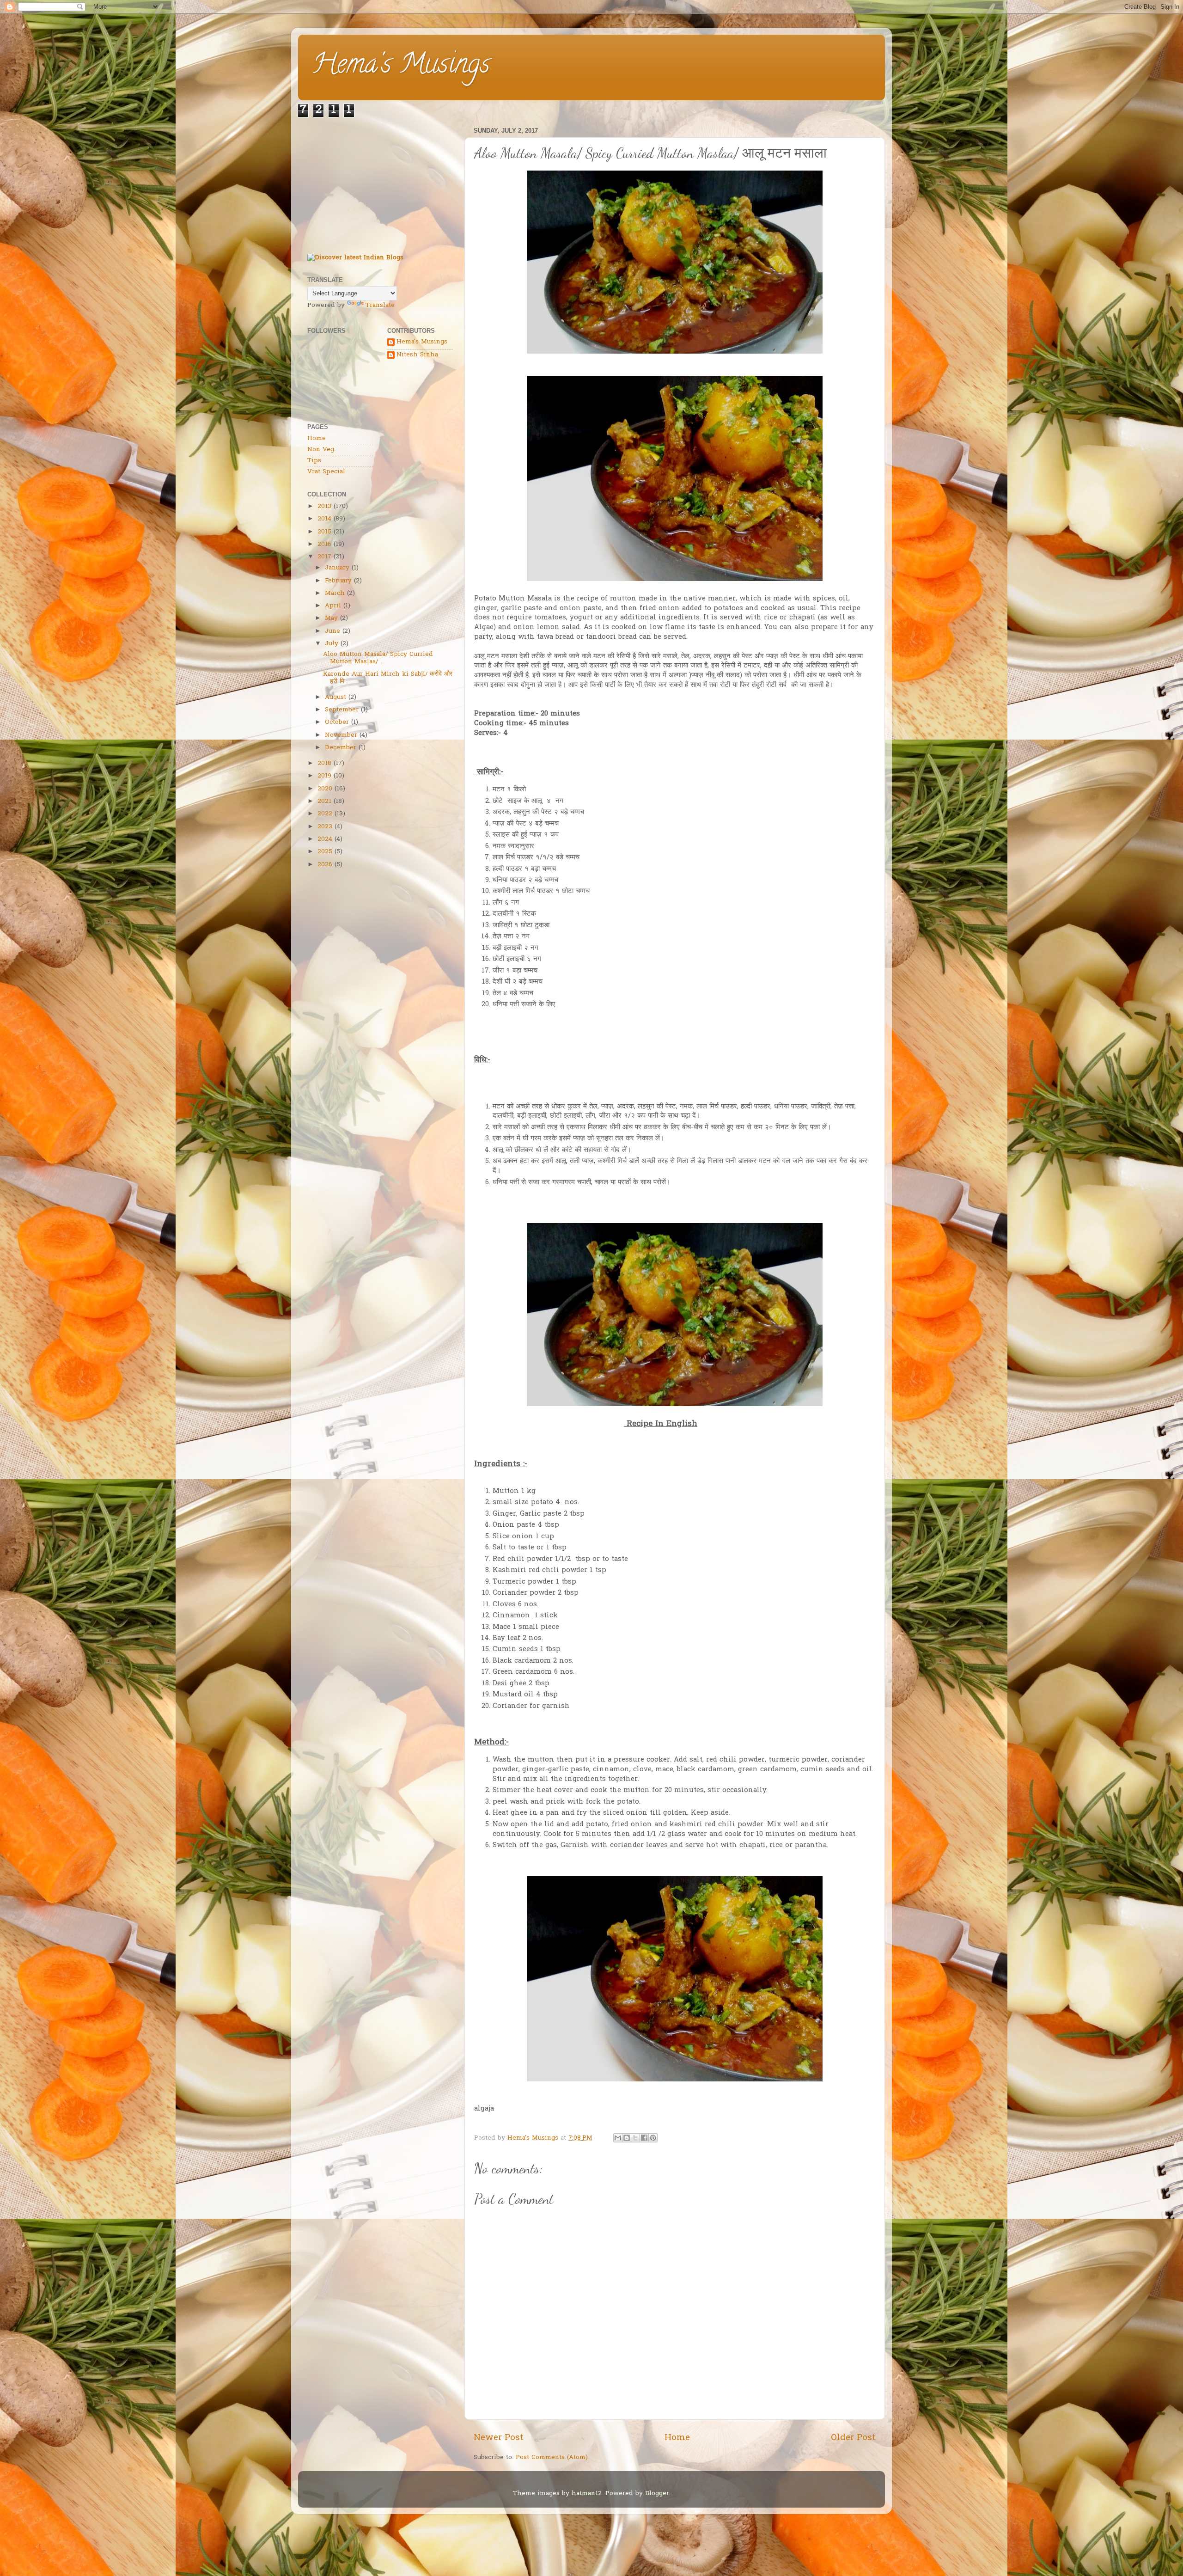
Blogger (657, 2494)
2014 (324, 519)
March (335, 594)
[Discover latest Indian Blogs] (355, 258)
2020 (325, 789)
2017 (324, 557)
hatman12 (587, 2494)
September (342, 710)
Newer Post (499, 2438)
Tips (314, 461)
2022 (325, 814)
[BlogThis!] (627, 2138)
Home (677, 2438)
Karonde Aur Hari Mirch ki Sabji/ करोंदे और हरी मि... (388, 678)
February (338, 581)
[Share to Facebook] (644, 2138)
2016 (324, 545)
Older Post (853, 2438)
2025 (325, 852)
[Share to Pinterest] (653, 2138)
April (333, 606)
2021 (324, 802)
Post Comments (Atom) (552, 2458)
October (337, 722)
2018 (324, 764)
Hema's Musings (401, 67)
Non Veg (321, 450)
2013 (324, 507)
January (337, 568)
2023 (325, 827)
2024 (325, 839)
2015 (324, 532)
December (341, 748)
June (332, 631)
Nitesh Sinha (417, 355)
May (331, 618)
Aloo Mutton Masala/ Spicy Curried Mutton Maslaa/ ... (378, 658)
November (341, 735)
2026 (325, 865)
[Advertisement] (380, 182)
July (332, 644)
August (335, 698)
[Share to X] (635, 2138)
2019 (324, 776)
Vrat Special (326, 472)
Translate (380, 306)
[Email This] (618, 2138)
